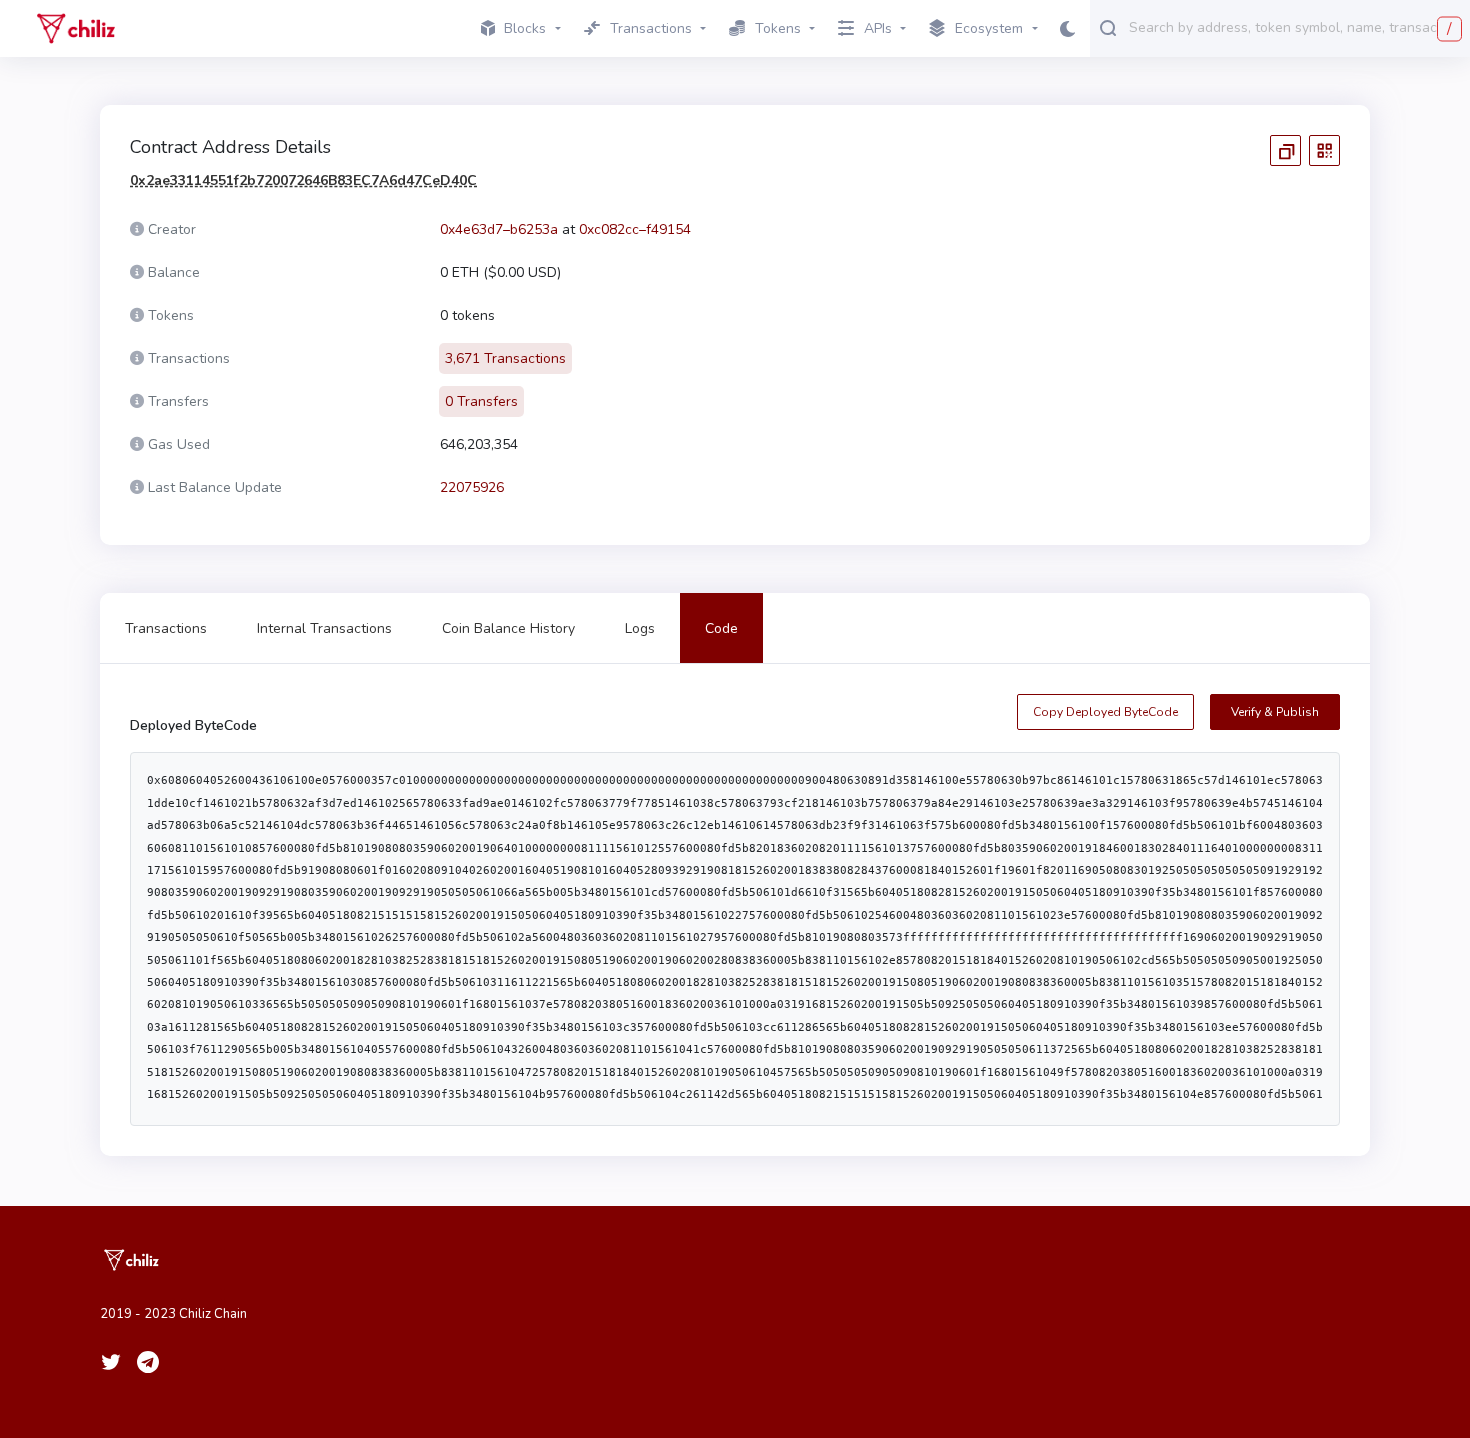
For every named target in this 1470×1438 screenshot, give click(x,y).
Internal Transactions (324, 628)
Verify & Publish (1275, 712)
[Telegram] (148, 1362)
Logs (640, 628)
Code (721, 628)
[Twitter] (111, 1362)
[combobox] (1295, 27)
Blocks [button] (525, 28)
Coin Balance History (508, 628)
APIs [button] (878, 28)
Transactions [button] (651, 28)
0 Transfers (481, 401)
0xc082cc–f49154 (635, 229)
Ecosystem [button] (989, 28)
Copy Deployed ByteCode (1105, 712)
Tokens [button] (778, 28)
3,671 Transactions (505, 358)
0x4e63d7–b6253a (499, 229)
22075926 (472, 487)
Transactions (166, 628)
